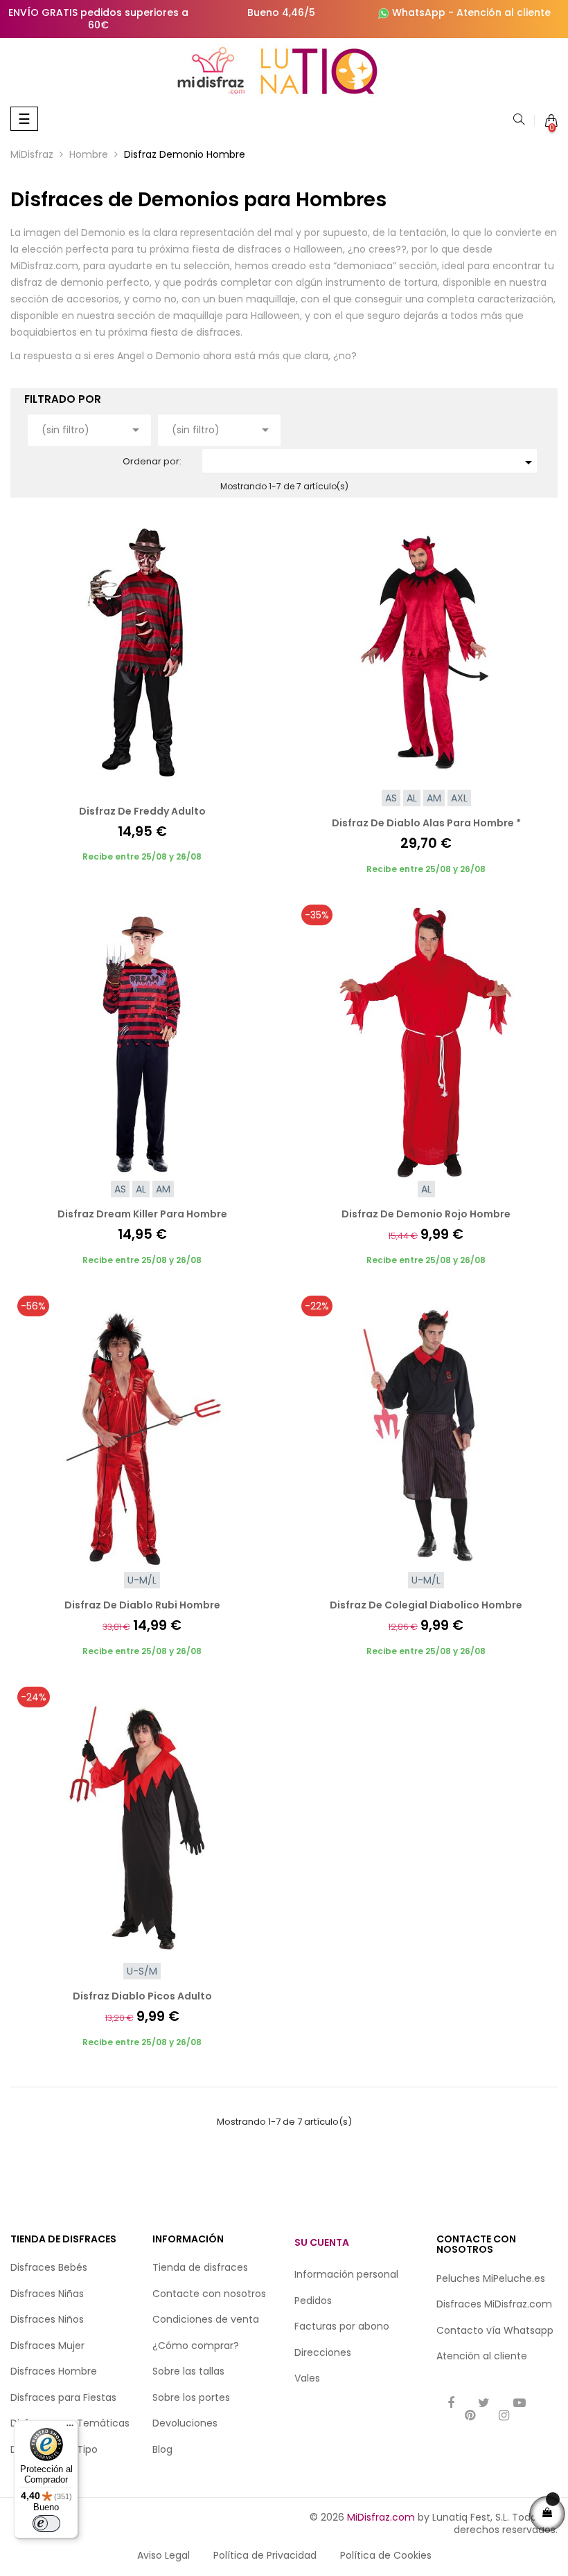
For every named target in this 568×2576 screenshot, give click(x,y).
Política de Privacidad (265, 2555)
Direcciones (323, 2352)
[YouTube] (520, 2404)
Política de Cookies (386, 2555)
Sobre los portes (191, 2397)
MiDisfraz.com (381, 2517)
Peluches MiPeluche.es (491, 2278)
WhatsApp (419, 12)
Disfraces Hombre (54, 2371)
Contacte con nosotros (209, 2294)
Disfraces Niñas (47, 2294)
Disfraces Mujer (47, 2346)
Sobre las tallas (188, 2371)
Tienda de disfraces (200, 2267)
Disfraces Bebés (49, 2267)
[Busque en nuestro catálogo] (519, 120)
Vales (307, 2378)
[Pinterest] (470, 2416)
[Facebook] (451, 2404)
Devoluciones (185, 2423)
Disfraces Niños (47, 2319)
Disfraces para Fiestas (63, 2397)
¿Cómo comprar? (196, 2346)
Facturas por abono (342, 2326)
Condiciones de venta (206, 2319)
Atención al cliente (504, 12)
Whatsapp (529, 2330)
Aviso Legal (163, 2555)
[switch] (46, 2523)
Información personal (346, 2274)
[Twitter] (484, 2404)
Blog (162, 2449)
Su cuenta (322, 2242)
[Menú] (70, 2429)
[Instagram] (504, 2416)
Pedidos (313, 2301)
